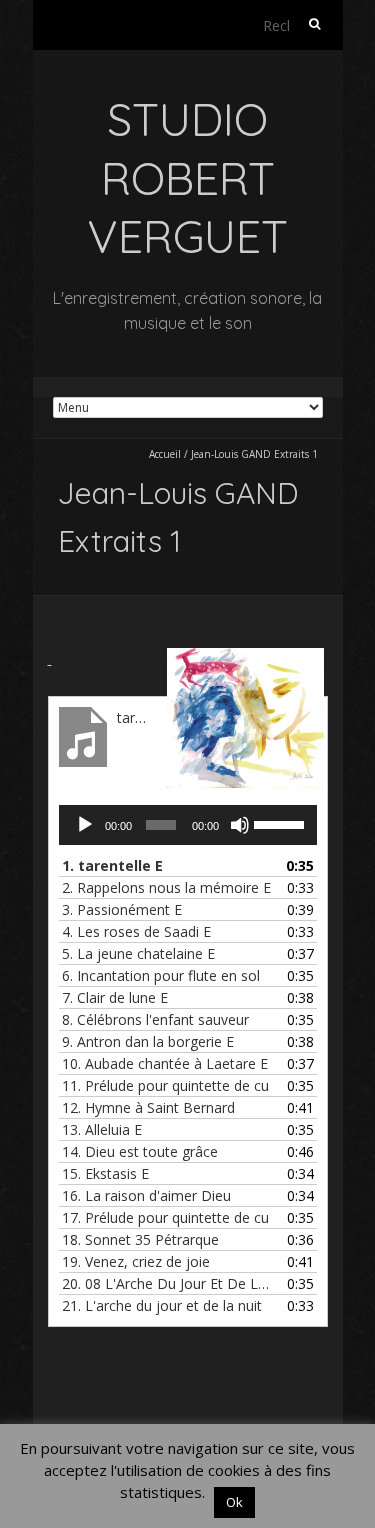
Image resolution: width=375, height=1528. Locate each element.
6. (161, 975)
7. (115, 997)
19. (136, 1261)
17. (165, 1217)
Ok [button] (234, 1502)
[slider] (280, 823)
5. (138, 953)
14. (140, 1151)
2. (166, 887)
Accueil (165, 454)
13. (102, 1129)
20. (168, 1283)
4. (136, 931)
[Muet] (240, 825)
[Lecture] (85, 825)
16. (146, 1195)
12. (148, 1107)
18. (140, 1239)
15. (105, 1173)
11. (165, 1085)
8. (155, 1019)
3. (122, 909)
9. (148, 1041)
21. (162, 1305)
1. (112, 865)
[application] (188, 825)
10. (165, 1063)
